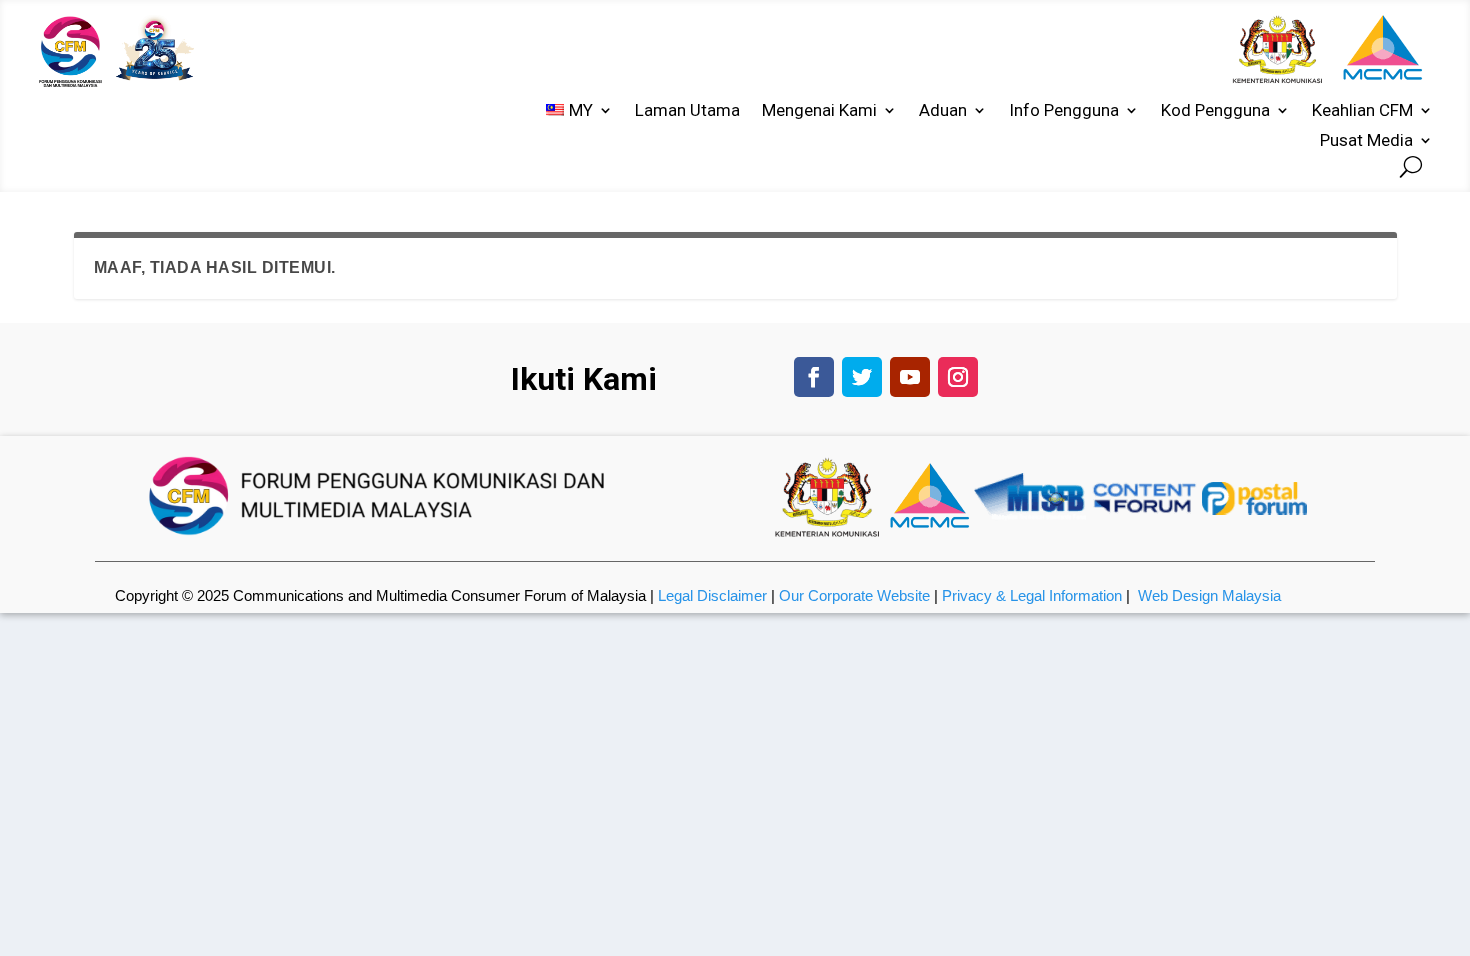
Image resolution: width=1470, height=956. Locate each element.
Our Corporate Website (854, 595)
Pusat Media (1366, 141)
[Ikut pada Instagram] (958, 377)
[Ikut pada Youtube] (910, 377)
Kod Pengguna (1215, 111)
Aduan (943, 111)
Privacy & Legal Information (1032, 595)
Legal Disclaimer (712, 595)
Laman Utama (687, 111)
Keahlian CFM (1362, 111)
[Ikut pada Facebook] (814, 377)
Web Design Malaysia (1209, 595)
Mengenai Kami (819, 111)
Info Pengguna (1064, 111)
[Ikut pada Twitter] (862, 377)
